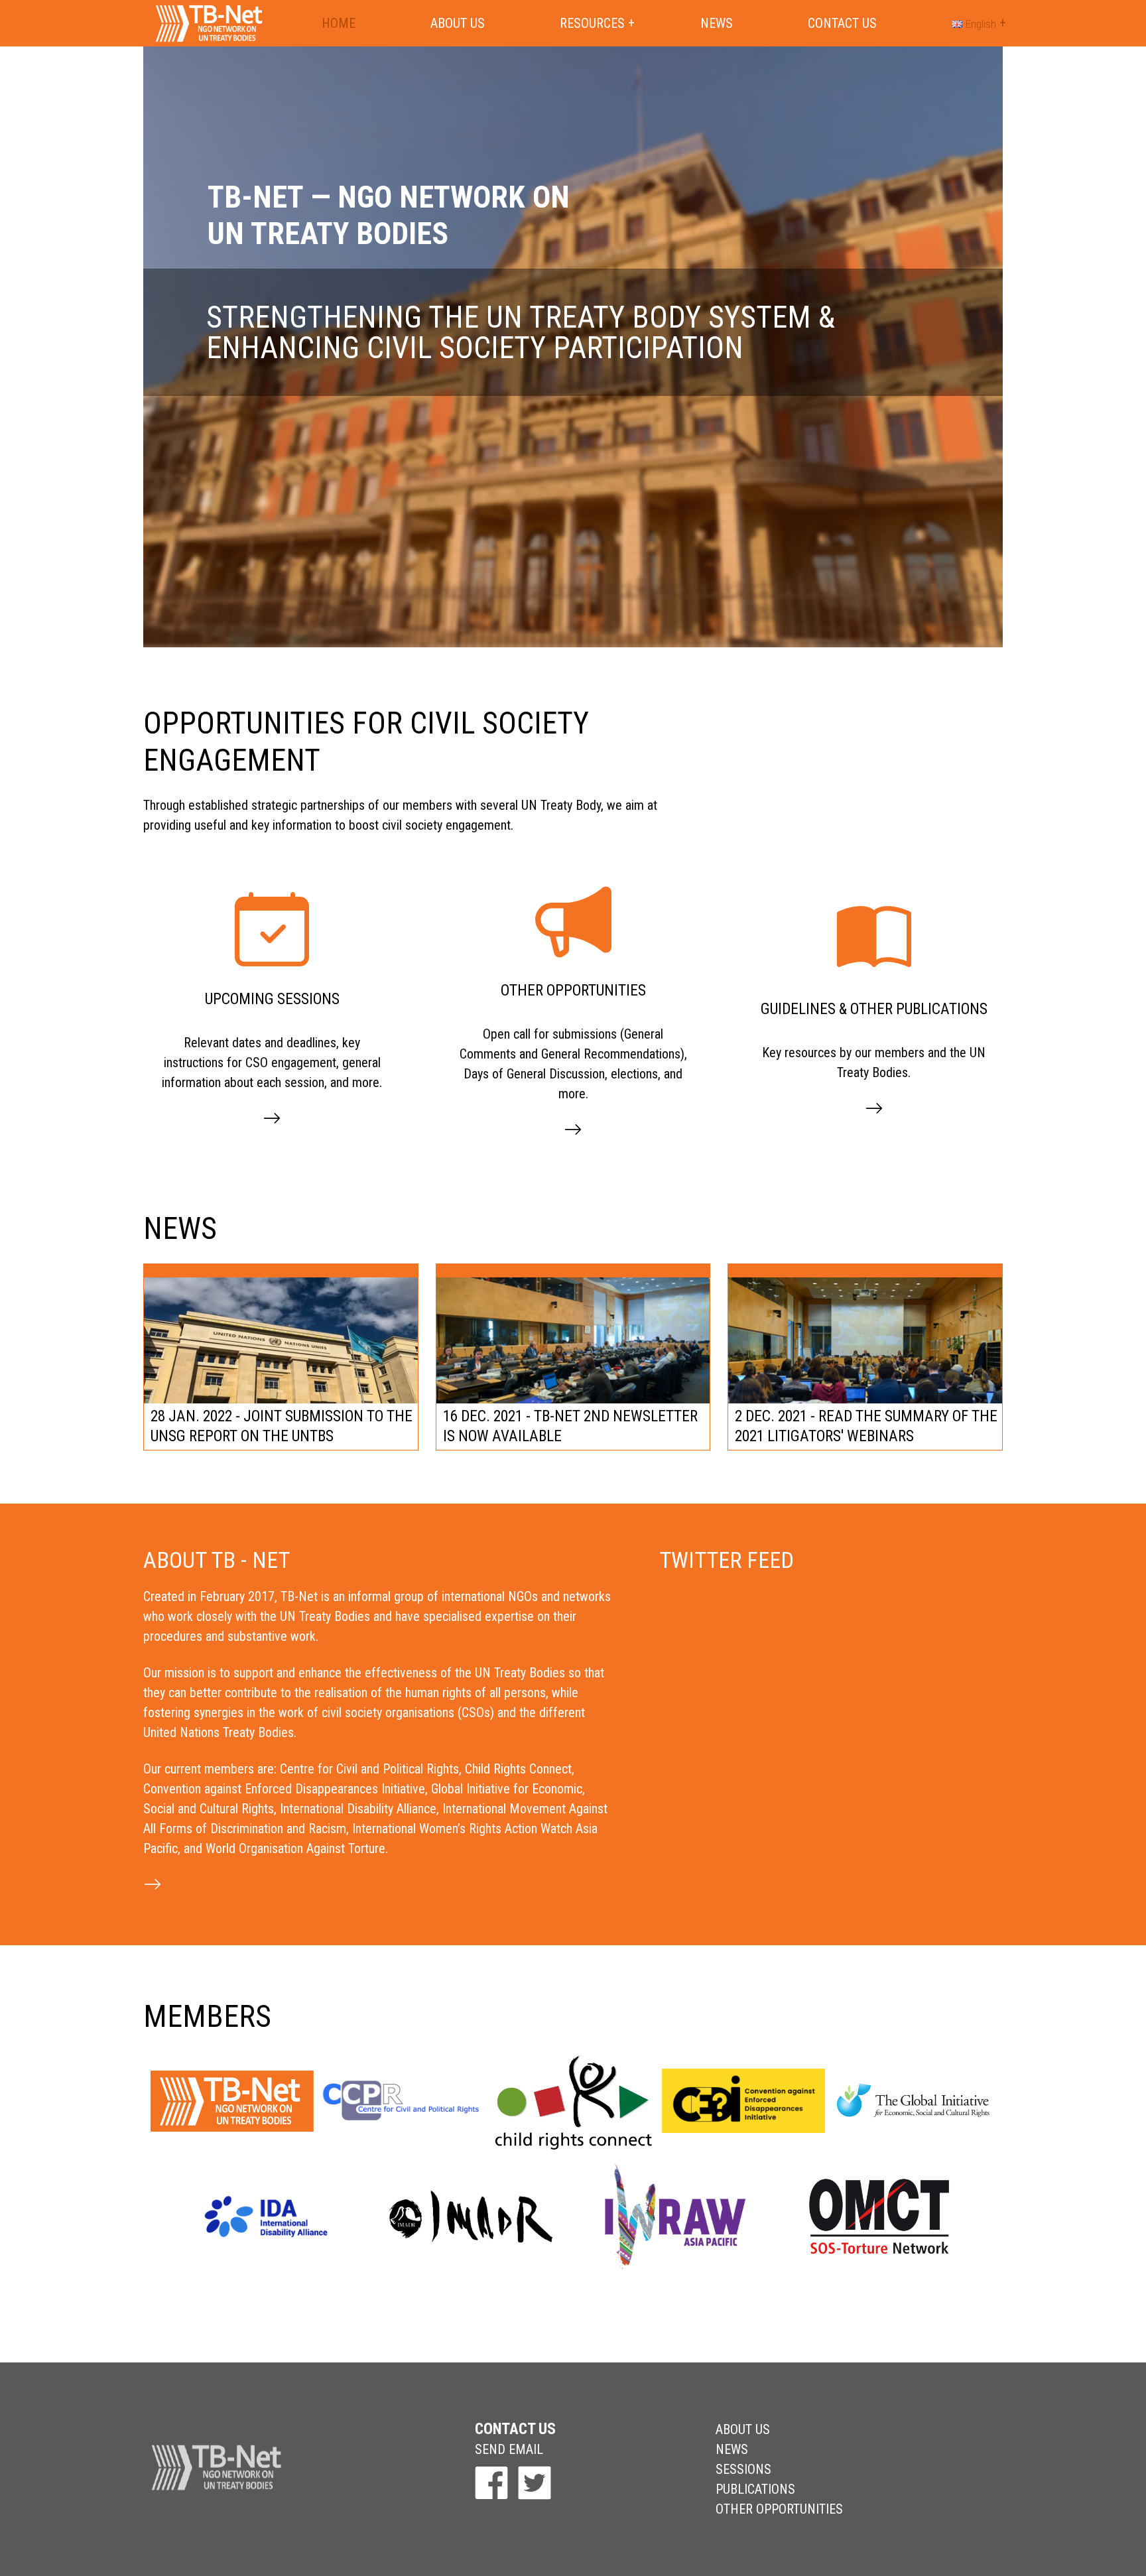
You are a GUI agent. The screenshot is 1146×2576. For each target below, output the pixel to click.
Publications (755, 2489)
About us (458, 23)
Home (339, 23)
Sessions (743, 2469)
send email (509, 2449)
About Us (743, 2429)
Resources (592, 23)
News (717, 23)
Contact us (842, 23)
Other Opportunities (779, 2509)
